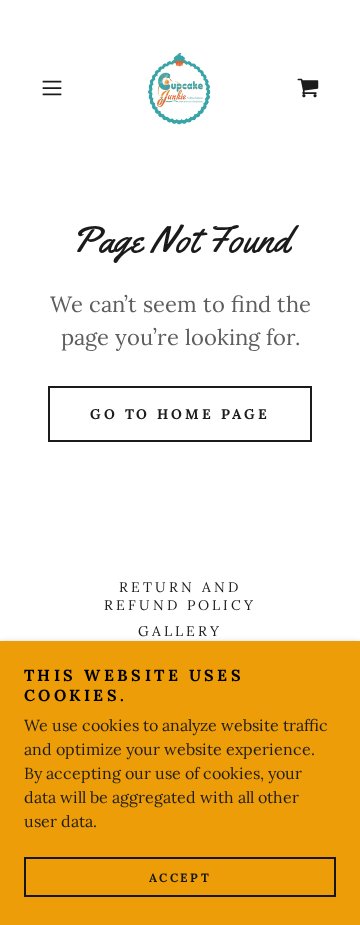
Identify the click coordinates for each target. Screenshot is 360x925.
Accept (180, 877)
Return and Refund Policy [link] (180, 596)
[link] (180, 88)
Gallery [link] (180, 631)
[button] (54, 88)
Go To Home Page (180, 414)
